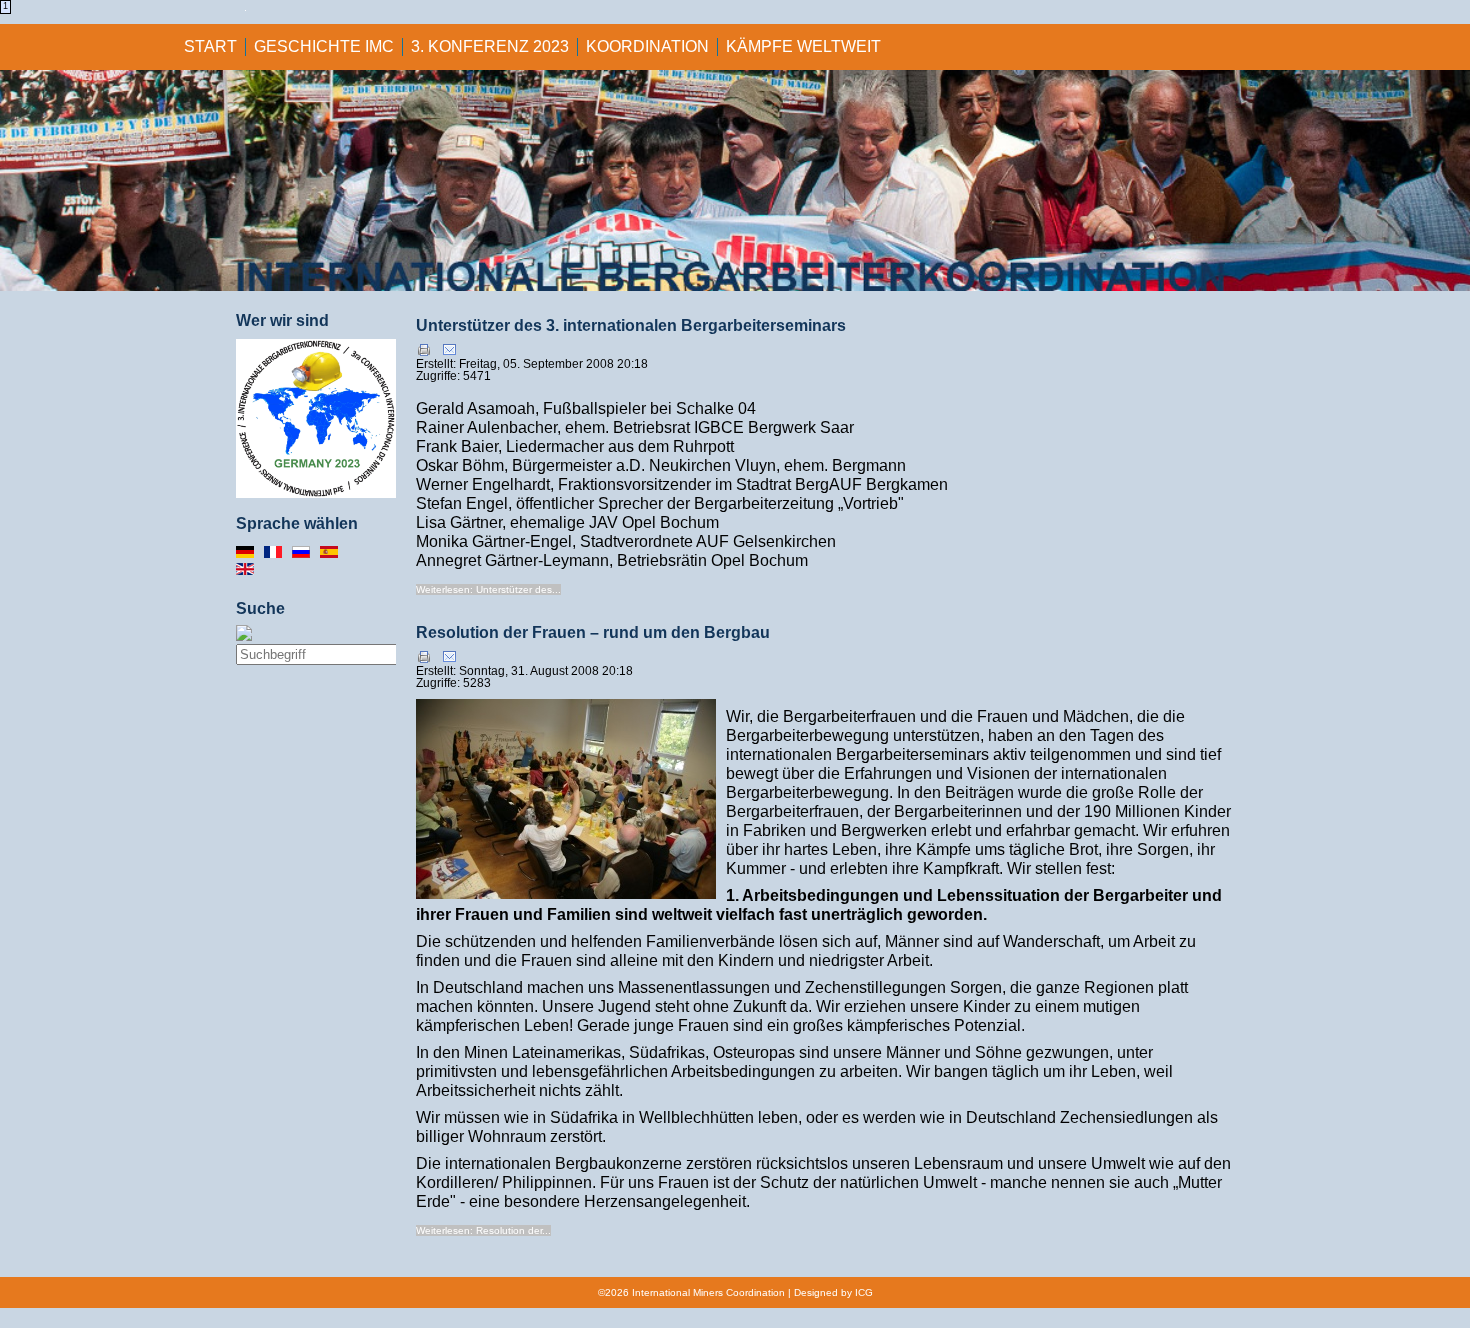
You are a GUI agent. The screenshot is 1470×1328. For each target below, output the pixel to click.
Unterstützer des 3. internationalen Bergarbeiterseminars (631, 325)
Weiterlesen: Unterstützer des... (488, 589)
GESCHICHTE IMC (324, 46)
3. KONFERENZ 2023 (490, 46)
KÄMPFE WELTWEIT (803, 46)
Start (210, 46)
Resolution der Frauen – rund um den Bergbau (593, 632)
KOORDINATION (647, 46)
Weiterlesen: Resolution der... (483, 1230)
